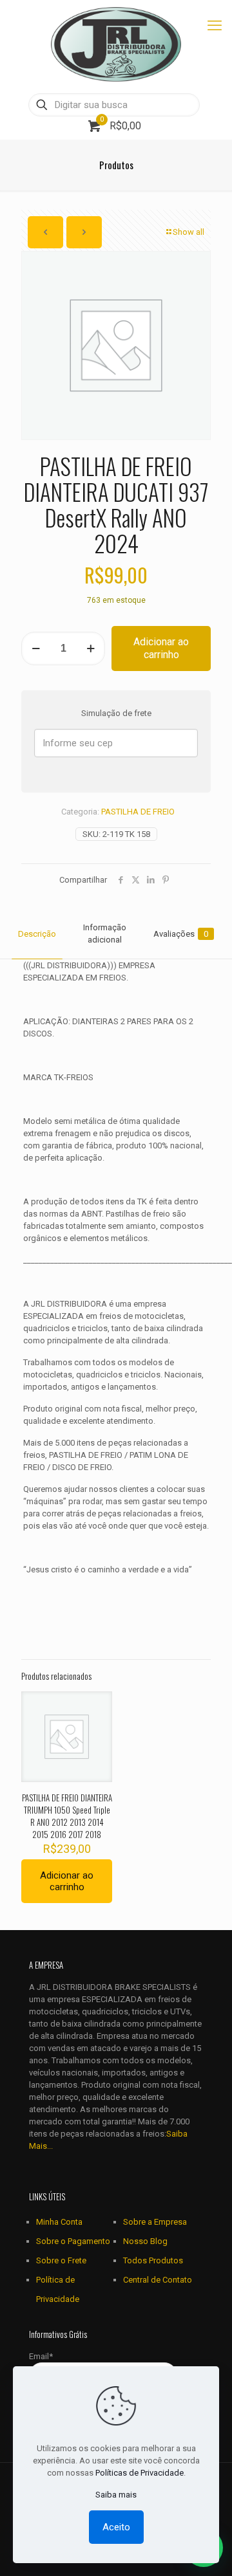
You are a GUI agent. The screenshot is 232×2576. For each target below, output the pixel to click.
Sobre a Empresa (155, 2222)
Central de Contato (158, 2280)
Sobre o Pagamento (73, 2241)
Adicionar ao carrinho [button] (67, 1881)
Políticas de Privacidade (140, 2473)
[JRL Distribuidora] (116, 45)
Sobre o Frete (61, 2260)
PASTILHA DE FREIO (138, 812)
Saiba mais (116, 2495)
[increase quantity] (91, 649)
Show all (188, 232)
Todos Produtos (153, 2260)
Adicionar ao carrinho (161, 648)
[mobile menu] (215, 26)
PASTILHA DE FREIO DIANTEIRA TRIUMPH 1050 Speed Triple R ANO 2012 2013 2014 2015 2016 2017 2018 (67, 1816)
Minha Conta (59, 2222)
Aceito (116, 2527)
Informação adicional (105, 934)
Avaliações (181, 934)
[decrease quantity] (36, 649)
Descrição (37, 934)
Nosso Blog (145, 2241)
